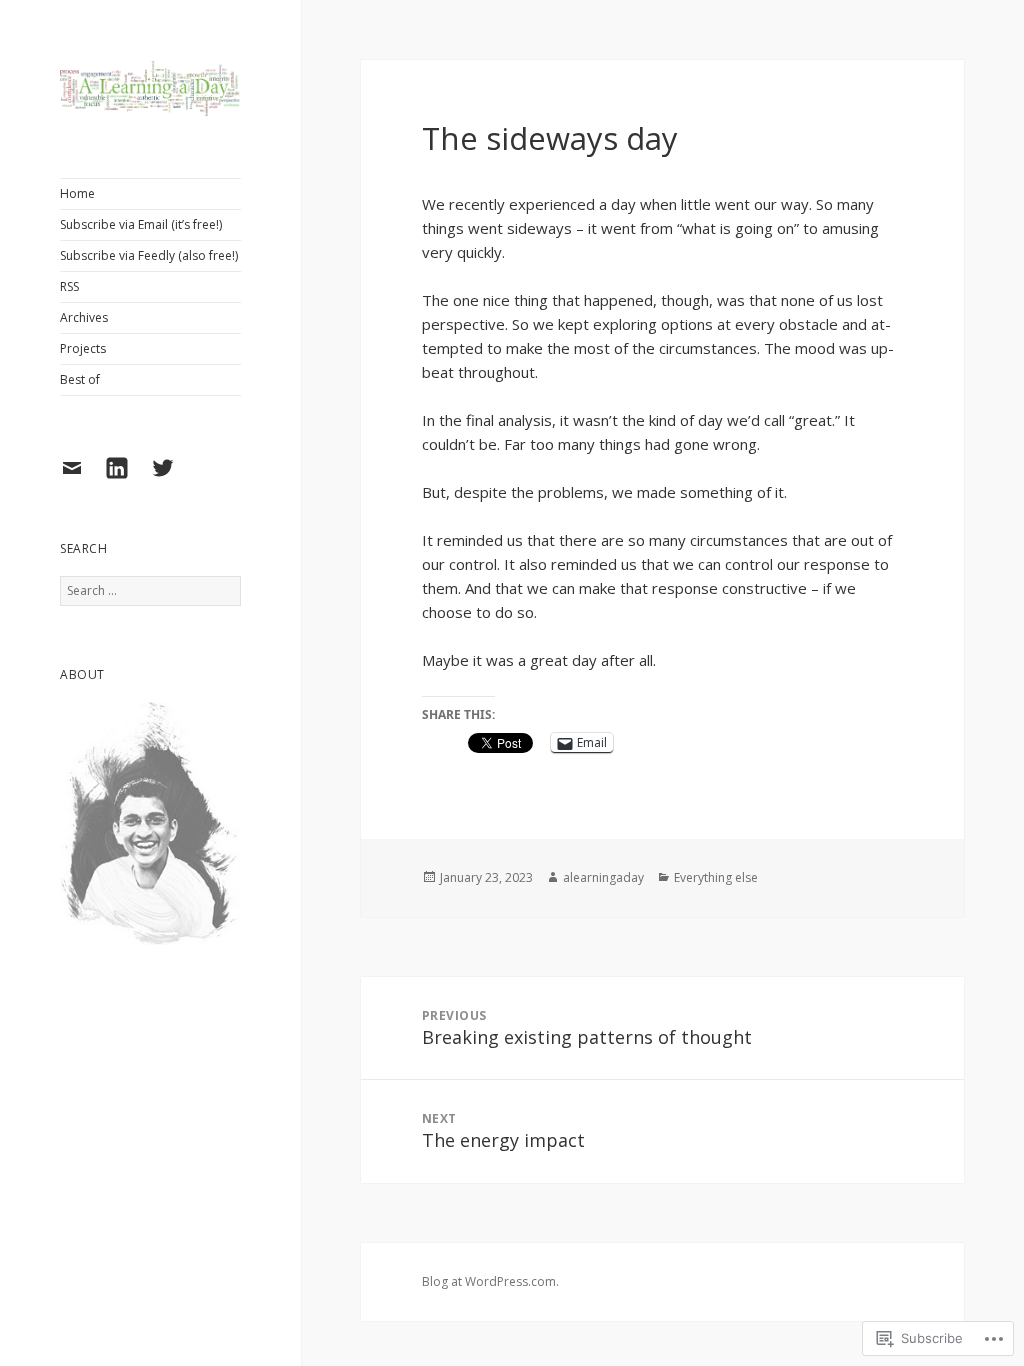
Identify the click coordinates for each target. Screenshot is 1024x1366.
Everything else (716, 877)
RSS (69, 286)
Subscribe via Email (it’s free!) (141, 224)
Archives (84, 317)
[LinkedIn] (124, 480)
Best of (80, 379)
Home (77, 193)
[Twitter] (170, 480)
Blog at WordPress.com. (490, 1281)
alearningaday (603, 877)
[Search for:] (150, 590)
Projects (83, 348)
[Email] (79, 480)
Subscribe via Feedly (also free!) (149, 255)
